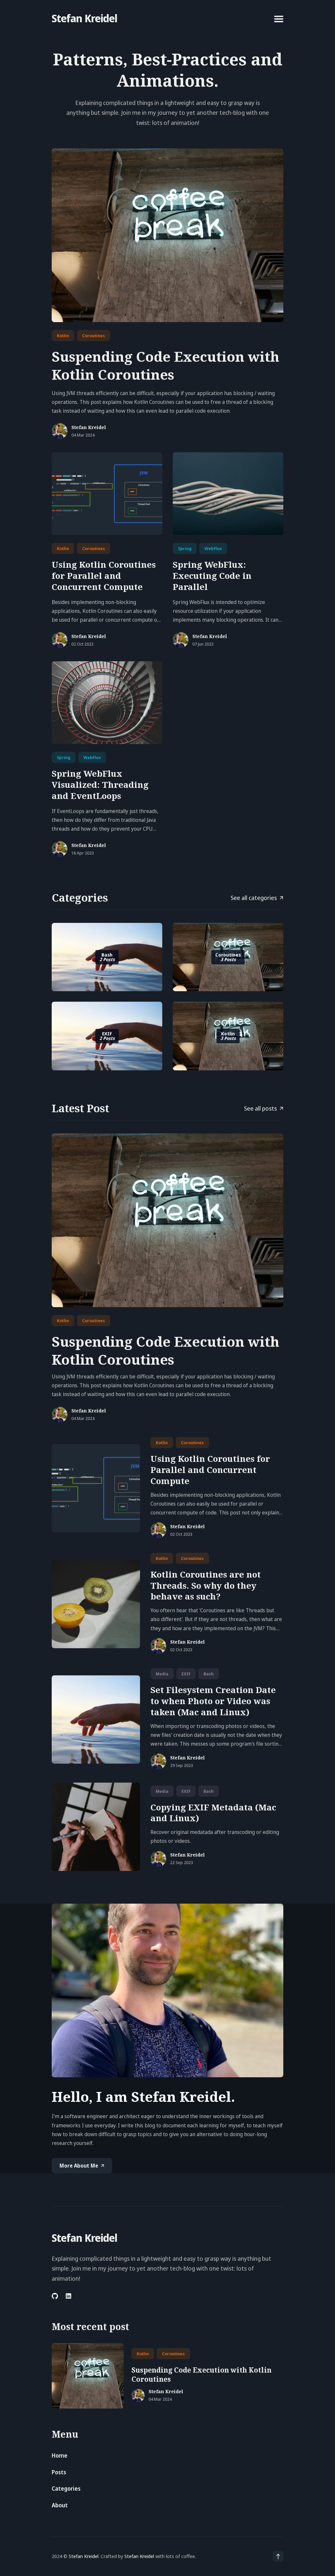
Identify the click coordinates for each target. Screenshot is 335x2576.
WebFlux (213, 548)
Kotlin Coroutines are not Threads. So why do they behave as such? (206, 1585)
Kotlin (63, 336)
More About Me (79, 2166)
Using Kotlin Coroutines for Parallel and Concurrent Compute (104, 576)
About (60, 2505)
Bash (209, 1674)
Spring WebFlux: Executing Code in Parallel (212, 576)
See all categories (254, 898)
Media (162, 1674)
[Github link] (55, 2296)
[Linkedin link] (69, 2296)
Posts (59, 2472)
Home (60, 2455)
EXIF (186, 1674)
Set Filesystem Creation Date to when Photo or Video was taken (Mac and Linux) (213, 1701)
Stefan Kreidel (84, 18)
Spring (185, 548)
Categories (66, 2489)
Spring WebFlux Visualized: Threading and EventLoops (100, 785)
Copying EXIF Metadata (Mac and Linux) (213, 1813)
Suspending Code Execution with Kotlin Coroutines (166, 365)
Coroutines (94, 336)
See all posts (260, 1108)
